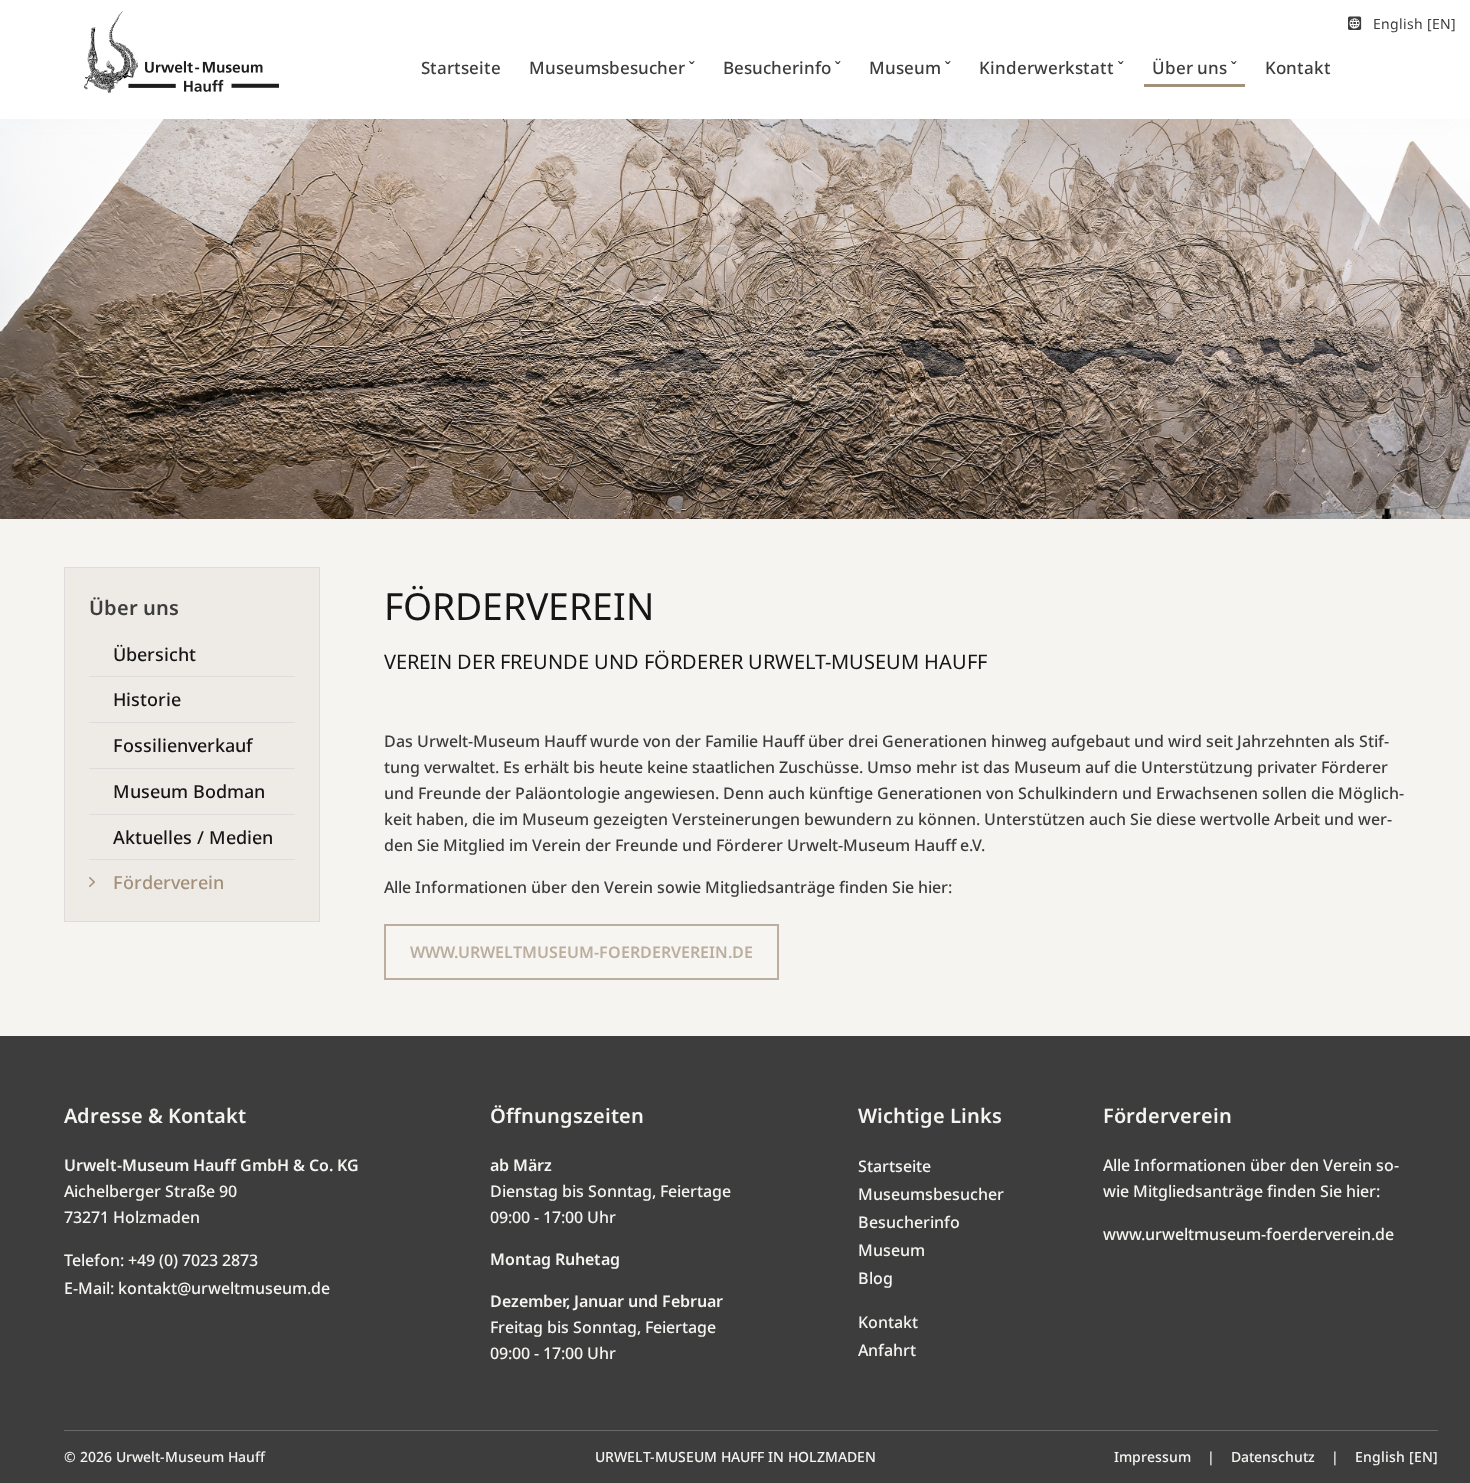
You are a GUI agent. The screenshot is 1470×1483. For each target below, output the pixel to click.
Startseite (894, 1166)
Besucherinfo (909, 1222)
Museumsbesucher (931, 1194)
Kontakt (888, 1322)
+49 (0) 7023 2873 (193, 1260)
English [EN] (1414, 23)
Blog (875, 1278)
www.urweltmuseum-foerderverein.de (1248, 1234)
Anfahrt (887, 1350)
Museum (891, 1250)
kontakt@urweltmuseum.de (224, 1288)
